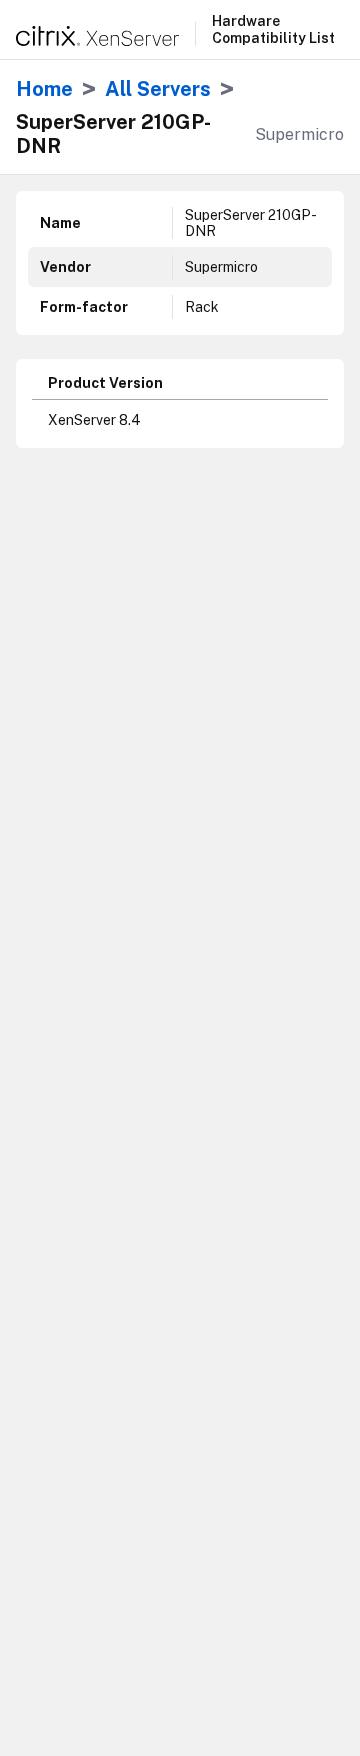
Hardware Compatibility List (273, 29)
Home (44, 89)
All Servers (158, 89)
